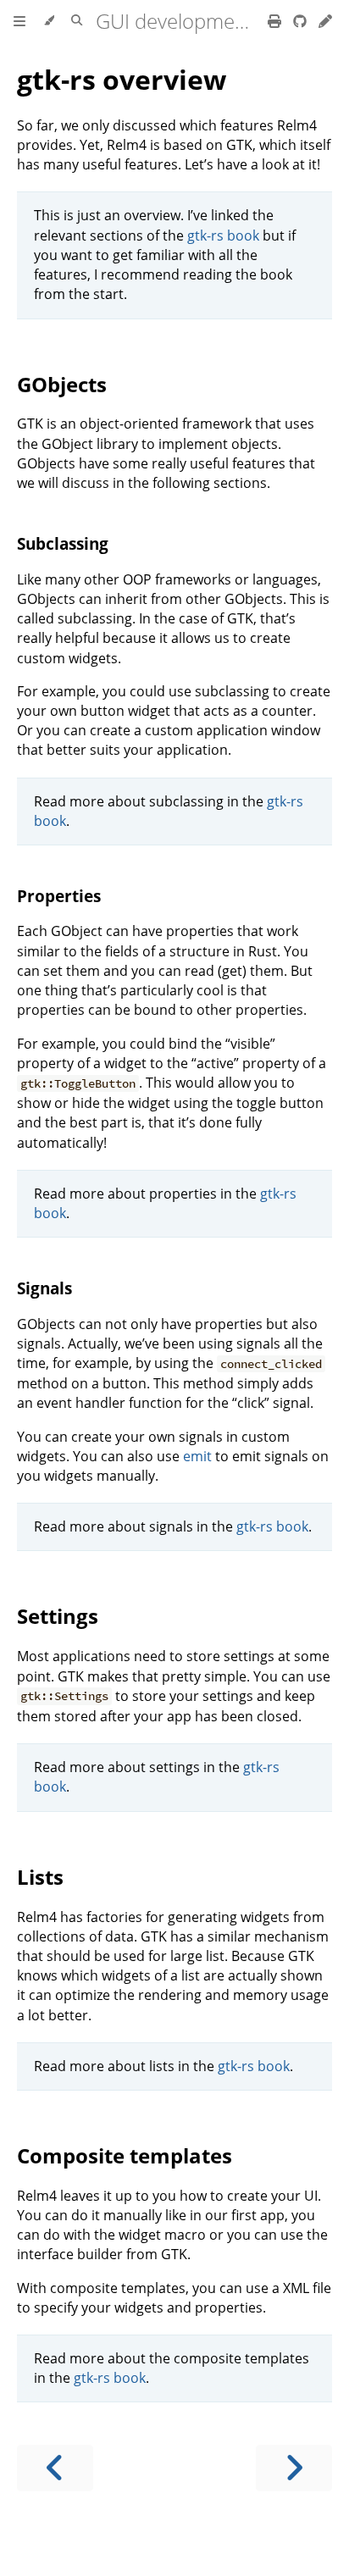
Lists (40, 1877)
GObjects (62, 384)
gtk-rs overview (122, 79)
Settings (58, 1616)
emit (197, 1456)
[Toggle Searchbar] (77, 21)
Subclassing (63, 543)
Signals (44, 1288)
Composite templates (125, 2155)
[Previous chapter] (55, 2468)
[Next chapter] (294, 2468)
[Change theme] (49, 21)
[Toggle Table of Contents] (19, 21)
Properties (59, 896)
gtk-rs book (223, 235)
